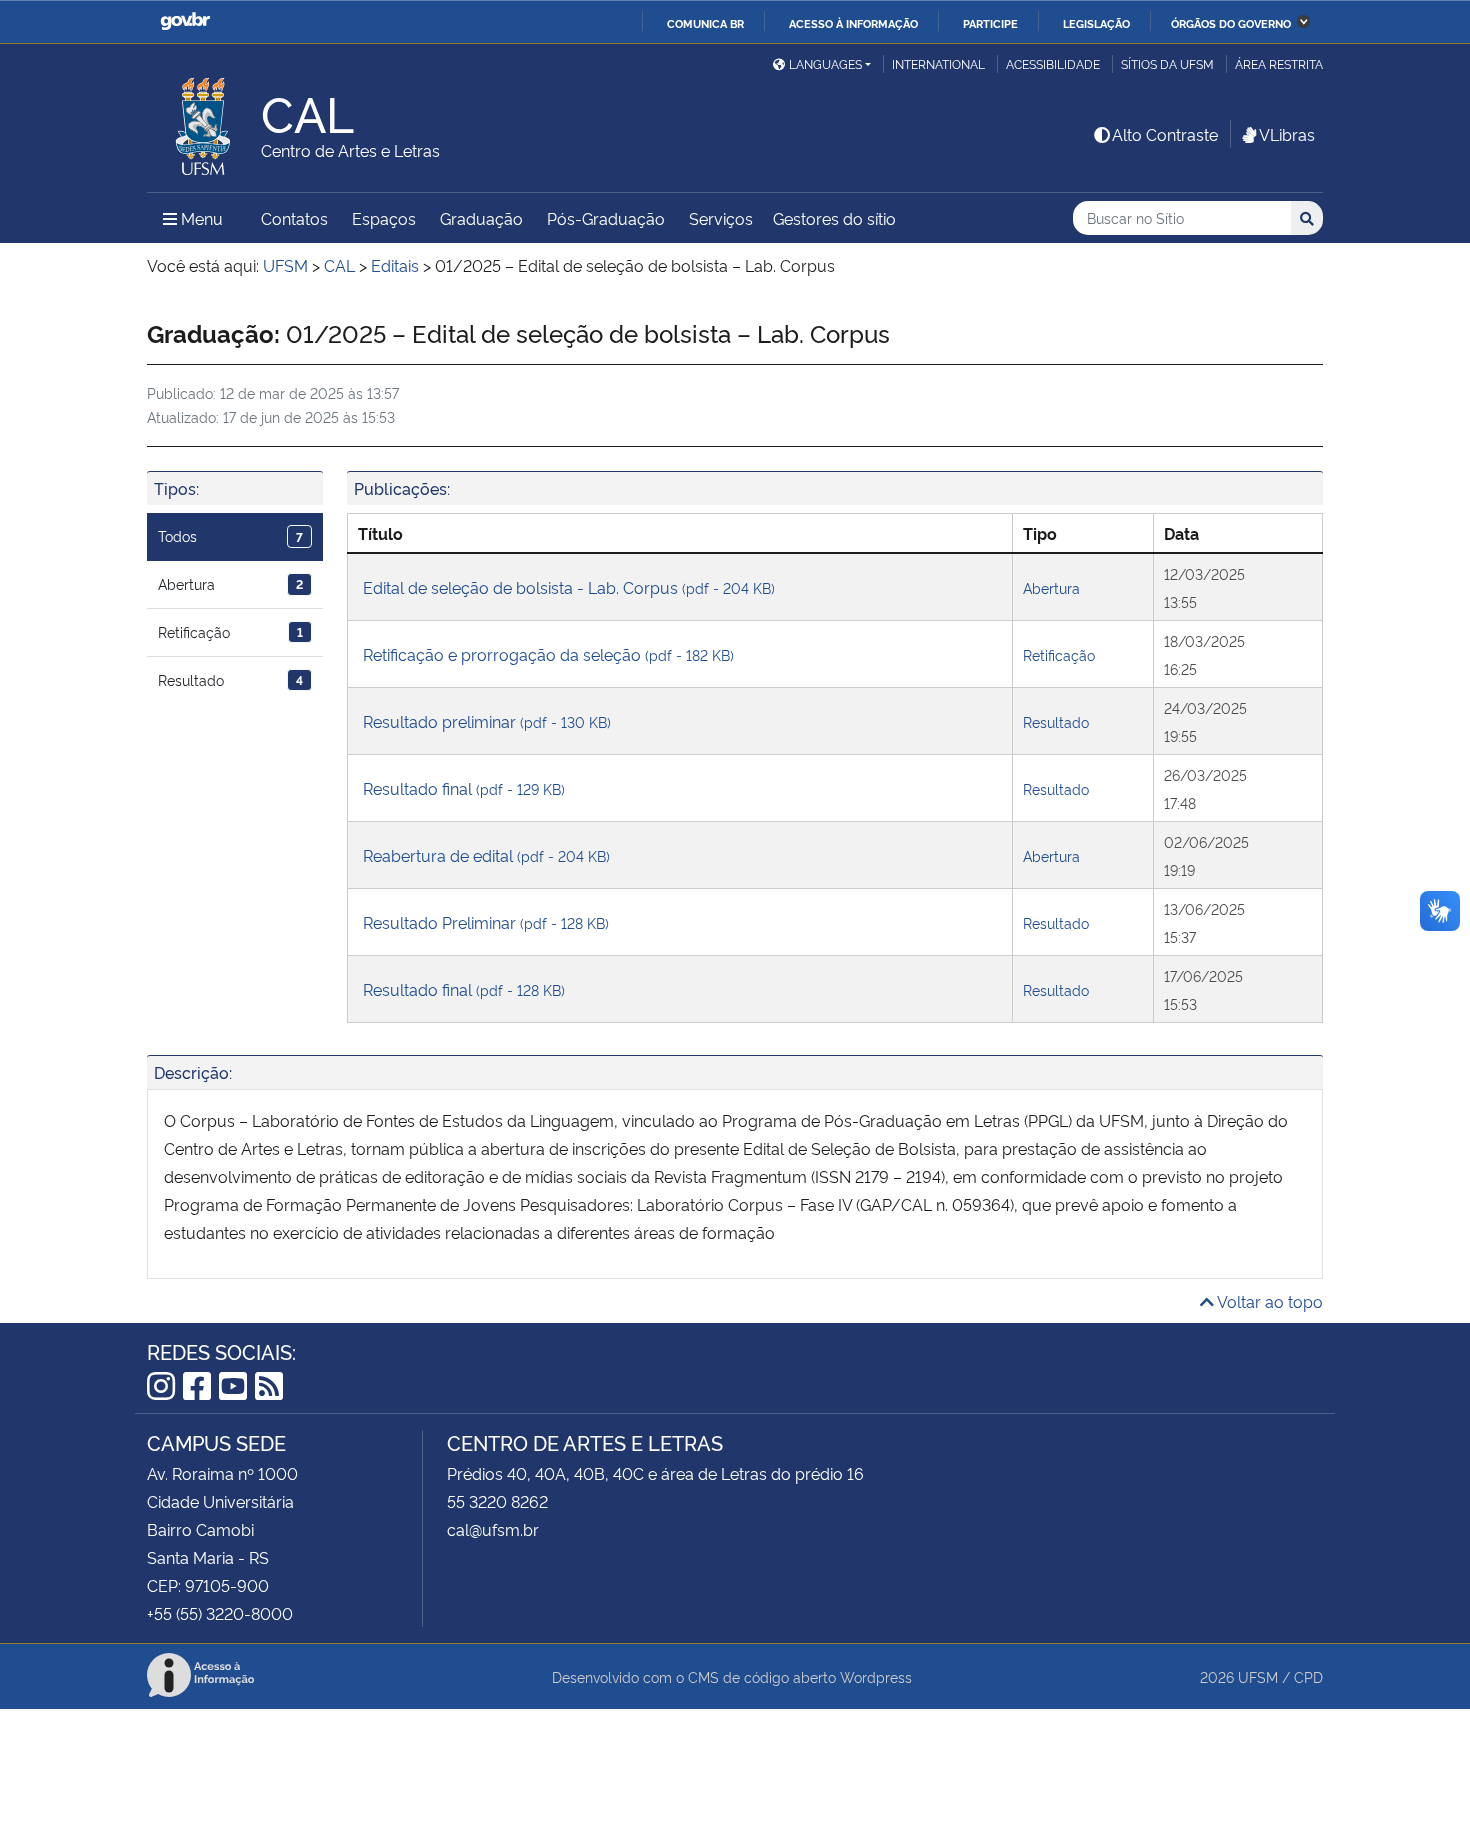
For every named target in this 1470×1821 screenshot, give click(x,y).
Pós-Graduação (606, 218)
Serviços (721, 218)
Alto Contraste (1165, 134)
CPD (1308, 1676)
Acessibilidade (1053, 63)
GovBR (185, 21)
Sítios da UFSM (1167, 63)
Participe (990, 23)
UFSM (1258, 1676)
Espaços (384, 218)
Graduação (481, 218)
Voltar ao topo (1268, 1301)
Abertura (230, 583)
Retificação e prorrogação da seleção (548, 654)
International (938, 63)
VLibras (1287, 134)
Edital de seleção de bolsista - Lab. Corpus (569, 587)
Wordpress (876, 1676)
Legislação (1096, 23)
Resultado (230, 679)
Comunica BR (705, 23)
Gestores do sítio (834, 218)
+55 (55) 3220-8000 (220, 1613)
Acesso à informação (853, 23)
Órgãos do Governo (1231, 23)
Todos (230, 535)
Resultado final (464, 788)
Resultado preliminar (487, 721)
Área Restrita (1279, 63)
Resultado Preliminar (486, 922)
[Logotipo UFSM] (204, 121)
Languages (825, 63)
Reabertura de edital (486, 855)
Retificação (230, 631)
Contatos (294, 218)
